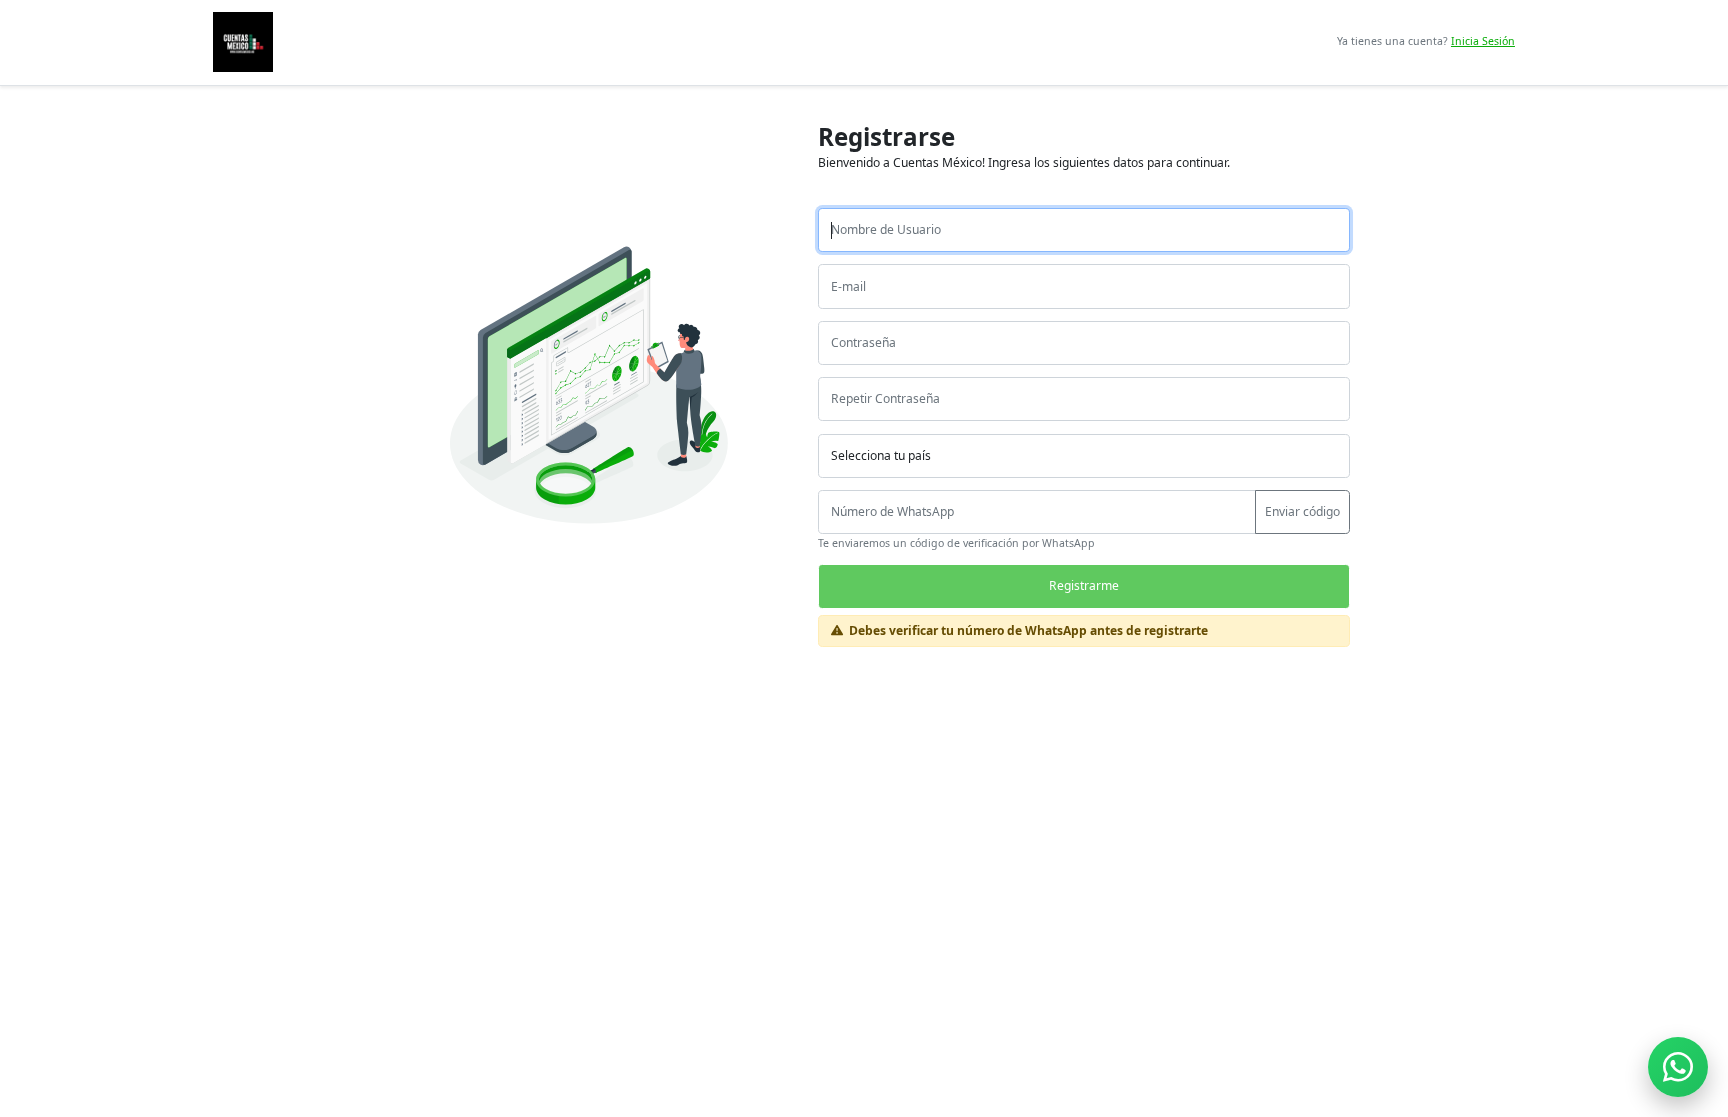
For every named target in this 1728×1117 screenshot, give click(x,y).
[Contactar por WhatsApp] (1678, 1067)
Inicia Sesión (1483, 41)
